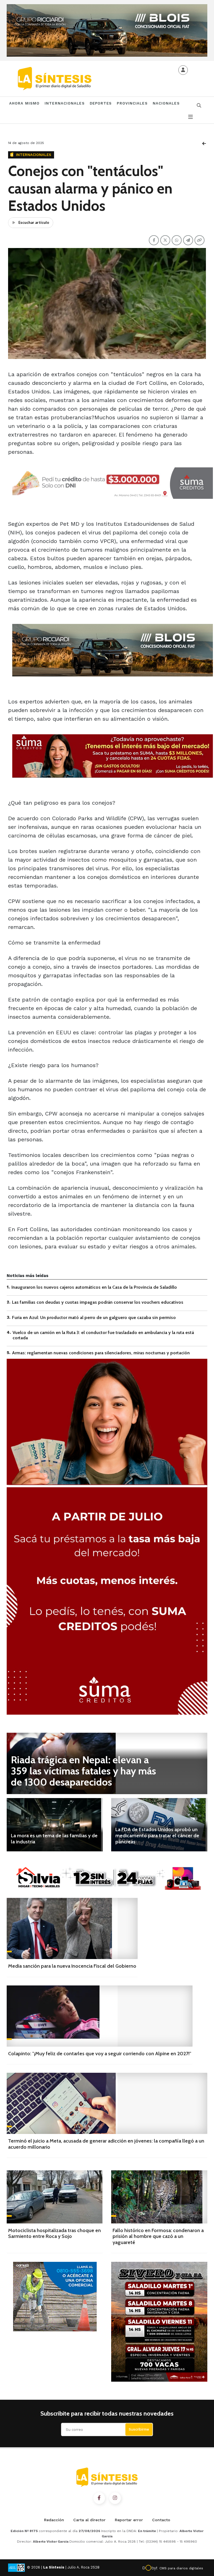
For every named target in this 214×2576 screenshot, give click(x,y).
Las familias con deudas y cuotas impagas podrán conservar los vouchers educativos (98, 1302)
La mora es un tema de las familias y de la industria (54, 1839)
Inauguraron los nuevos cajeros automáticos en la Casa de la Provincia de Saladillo (94, 1287)
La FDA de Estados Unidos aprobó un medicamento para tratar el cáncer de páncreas (157, 1835)
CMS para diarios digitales (181, 2568)
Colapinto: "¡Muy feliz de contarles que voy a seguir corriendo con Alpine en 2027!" (100, 2054)
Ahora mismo (24, 103)
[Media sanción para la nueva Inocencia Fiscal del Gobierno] (72, 1928)
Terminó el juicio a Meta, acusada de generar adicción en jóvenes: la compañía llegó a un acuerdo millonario (106, 2144)
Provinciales (132, 103)
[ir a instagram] (115, 2498)
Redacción (54, 2520)
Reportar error (129, 2520)
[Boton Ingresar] (183, 70)
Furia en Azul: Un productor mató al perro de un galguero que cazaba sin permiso (94, 1317)
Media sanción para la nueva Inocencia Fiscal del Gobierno (72, 1966)
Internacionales (65, 103)
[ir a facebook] (99, 2498)
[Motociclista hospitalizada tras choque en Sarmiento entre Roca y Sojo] (55, 2197)
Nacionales (166, 103)
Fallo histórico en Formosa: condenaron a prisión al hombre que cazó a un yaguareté (158, 2236)
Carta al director (89, 2520)
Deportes (101, 103)
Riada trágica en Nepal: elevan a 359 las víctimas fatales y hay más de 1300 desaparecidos (83, 1771)
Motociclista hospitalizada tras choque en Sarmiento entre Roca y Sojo (54, 2233)
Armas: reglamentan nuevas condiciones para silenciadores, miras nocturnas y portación (101, 1353)
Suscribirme (139, 2429)
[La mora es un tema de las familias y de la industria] (55, 1825)
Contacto (161, 2520)
